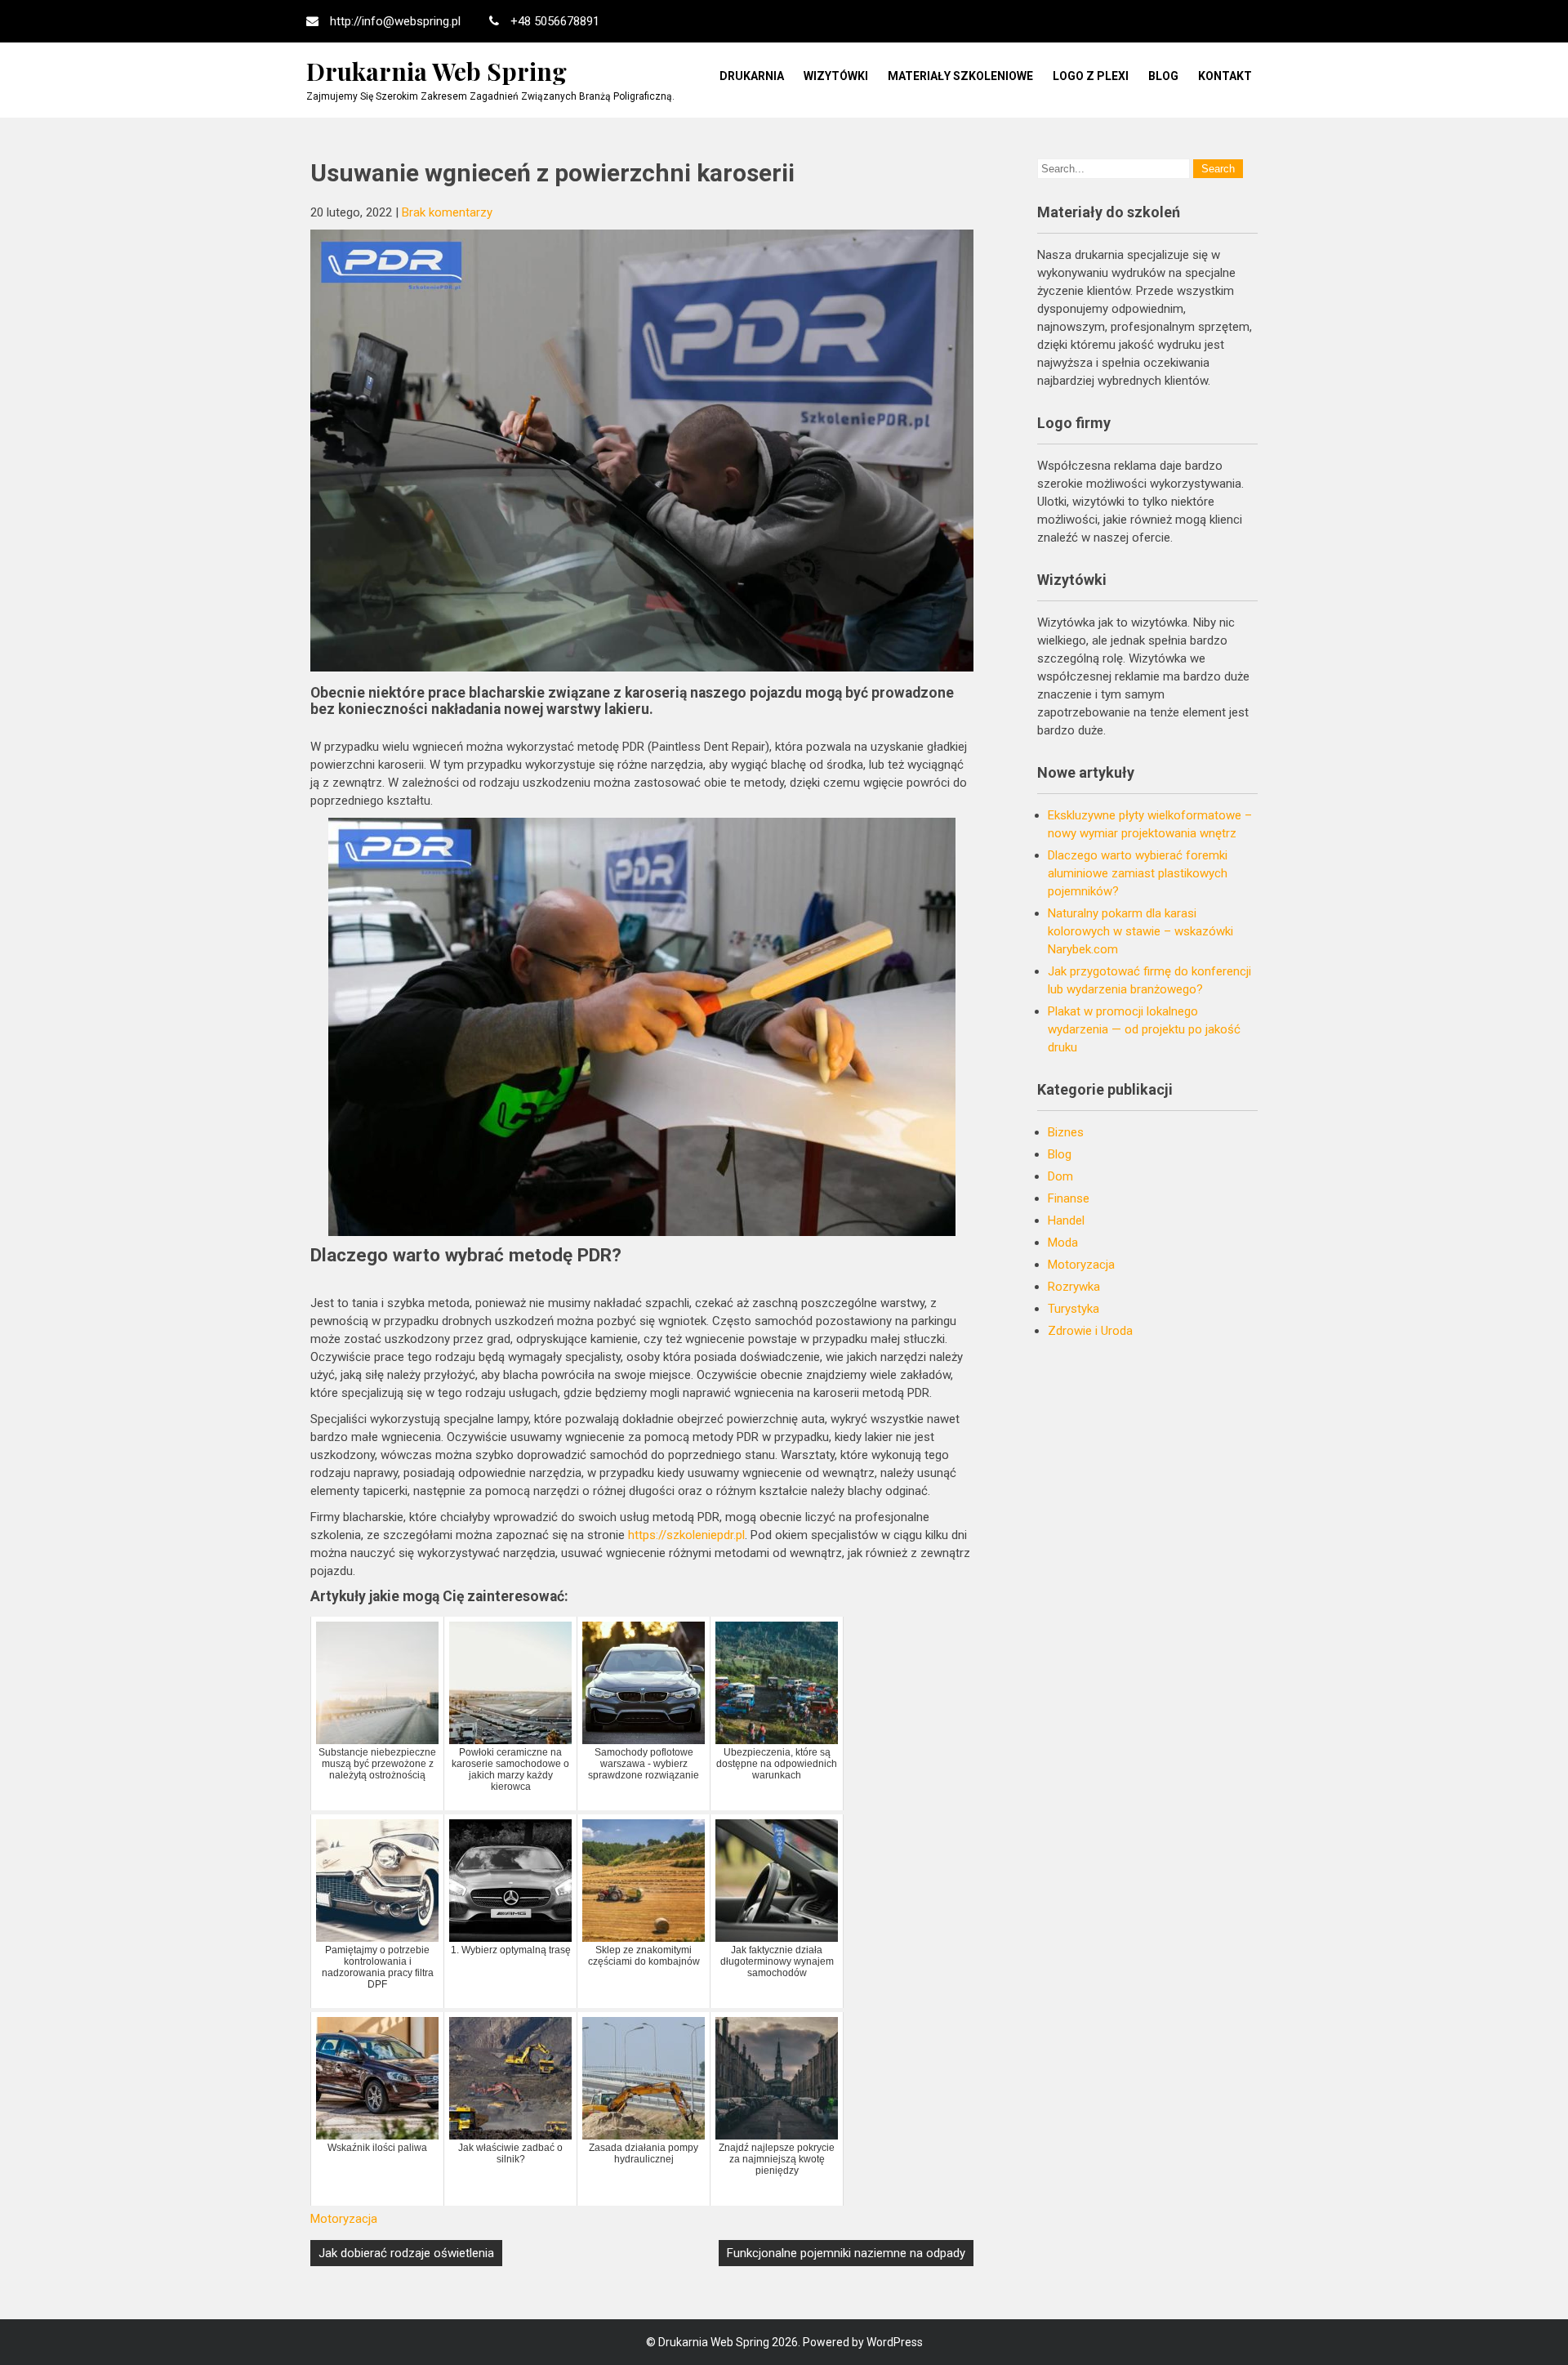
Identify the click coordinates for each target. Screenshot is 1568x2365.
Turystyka (1074, 1309)
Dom (1060, 1176)
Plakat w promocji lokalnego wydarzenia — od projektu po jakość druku (1144, 1029)
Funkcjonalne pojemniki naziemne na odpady (846, 2253)
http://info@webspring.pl (395, 21)
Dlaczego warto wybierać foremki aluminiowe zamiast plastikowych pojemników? (1138, 873)
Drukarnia (752, 76)
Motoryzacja (344, 2219)
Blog (1163, 76)
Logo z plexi (1091, 76)
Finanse (1069, 1198)
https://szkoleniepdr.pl (686, 1535)
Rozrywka (1074, 1287)
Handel (1066, 1220)
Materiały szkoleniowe (960, 76)
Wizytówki (836, 76)
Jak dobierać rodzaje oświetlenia (406, 2253)
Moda (1063, 1243)
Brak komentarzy (447, 212)
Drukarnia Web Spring (437, 71)
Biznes (1066, 1132)
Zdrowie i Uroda (1090, 1331)
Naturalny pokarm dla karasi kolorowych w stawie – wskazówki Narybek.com (1140, 931)
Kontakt (1225, 76)
